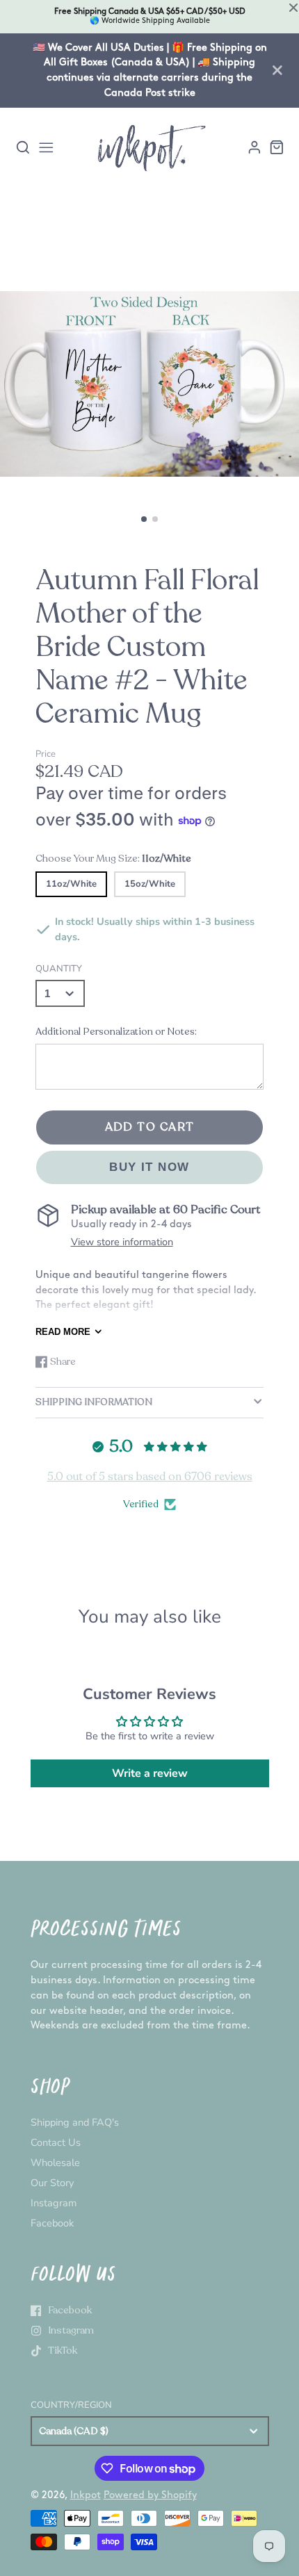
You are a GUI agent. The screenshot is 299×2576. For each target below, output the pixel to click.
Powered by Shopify (150, 2495)
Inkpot (86, 2495)
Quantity (59, 969)
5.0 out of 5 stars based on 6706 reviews (150, 1477)
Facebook (52, 2223)
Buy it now (149, 1167)
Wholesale (55, 2163)
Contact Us (56, 2142)
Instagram (54, 2203)
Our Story (52, 2183)
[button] (144, 519)
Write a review (150, 1773)
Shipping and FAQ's (75, 2122)
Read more (63, 1332)
